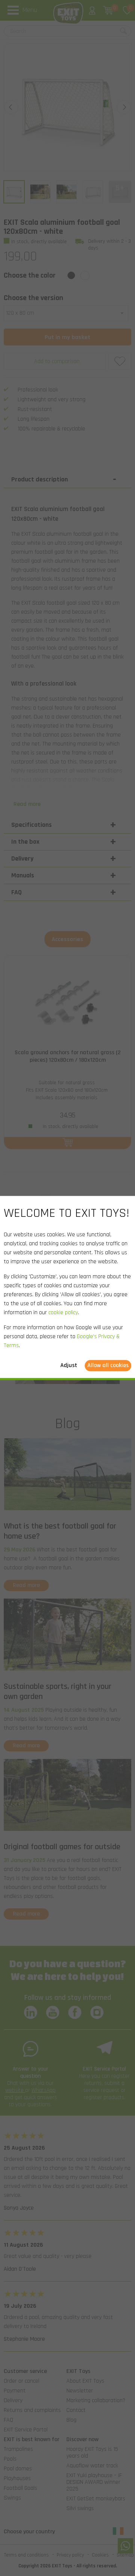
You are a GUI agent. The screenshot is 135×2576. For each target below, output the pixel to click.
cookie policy (63, 1313)
